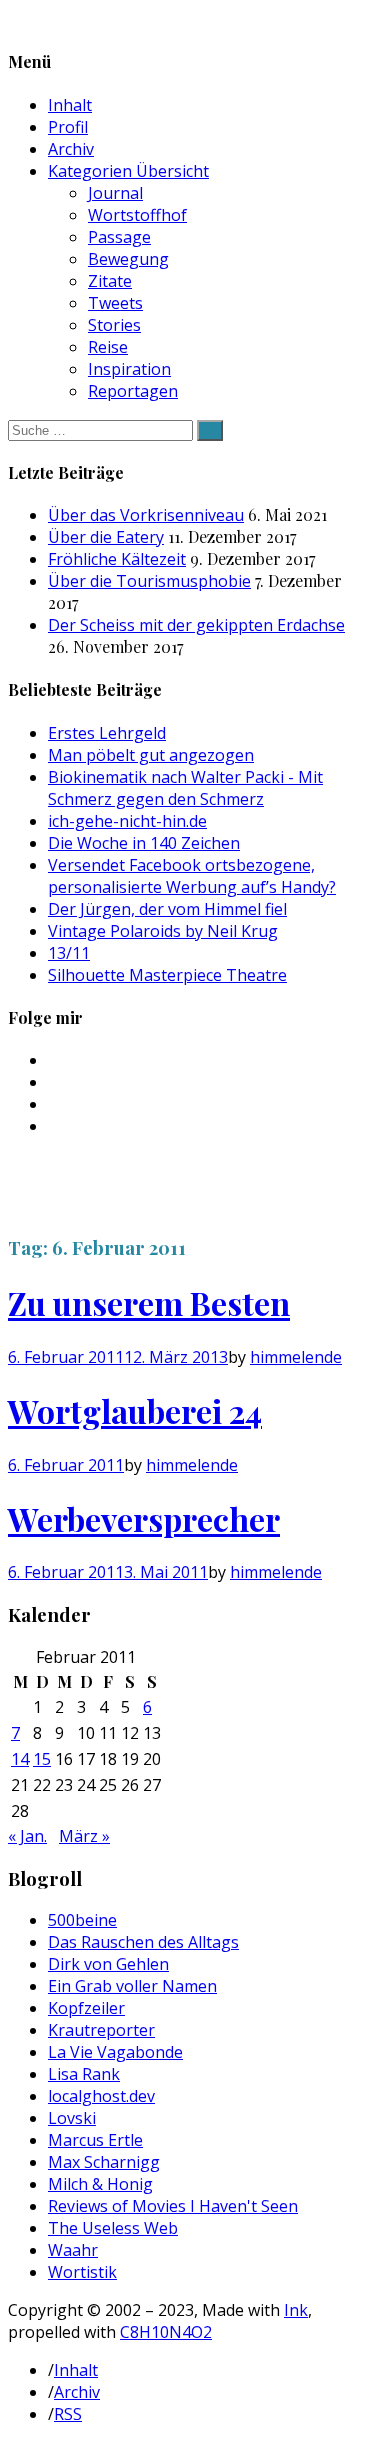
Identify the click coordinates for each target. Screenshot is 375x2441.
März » (84, 1836)
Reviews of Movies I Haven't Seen (173, 2206)
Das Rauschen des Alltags (143, 1942)
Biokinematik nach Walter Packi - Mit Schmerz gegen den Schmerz (185, 788)
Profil (68, 127)
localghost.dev (101, 2096)
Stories (114, 325)
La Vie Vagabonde (115, 2052)
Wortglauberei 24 (135, 1410)
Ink (296, 2310)
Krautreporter (101, 2030)
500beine (82, 1920)
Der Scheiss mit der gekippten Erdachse (196, 625)
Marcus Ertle (95, 2140)
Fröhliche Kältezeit (117, 559)
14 (20, 1759)
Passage (119, 237)
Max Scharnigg (104, 2162)
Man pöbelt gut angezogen (151, 755)
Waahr (73, 2250)
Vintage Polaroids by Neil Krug (163, 931)
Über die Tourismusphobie (149, 581)
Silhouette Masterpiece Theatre (167, 975)
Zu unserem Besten (149, 1302)
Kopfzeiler (86, 2008)
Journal (115, 193)
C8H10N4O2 (166, 2332)
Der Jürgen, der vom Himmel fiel (167, 909)
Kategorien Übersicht (128, 171)
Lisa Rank (84, 2074)
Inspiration (129, 369)
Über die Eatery (106, 537)
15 (42, 1759)
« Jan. (27, 1836)
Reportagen (133, 391)
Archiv (71, 149)
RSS (68, 2414)
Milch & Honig (100, 2184)
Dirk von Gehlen (108, 1964)
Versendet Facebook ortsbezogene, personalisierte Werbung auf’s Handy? (192, 876)
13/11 (69, 953)
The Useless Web (113, 2228)
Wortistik (82, 2272)
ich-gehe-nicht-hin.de (127, 821)
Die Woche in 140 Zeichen (144, 843)
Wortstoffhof (137, 215)
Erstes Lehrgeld (107, 733)
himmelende (296, 1357)
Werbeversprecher (144, 1518)
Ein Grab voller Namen (132, 1986)
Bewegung (128, 259)
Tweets (115, 303)
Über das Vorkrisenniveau (146, 515)
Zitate (110, 281)
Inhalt (70, 105)
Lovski (72, 2118)
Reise (108, 347)
